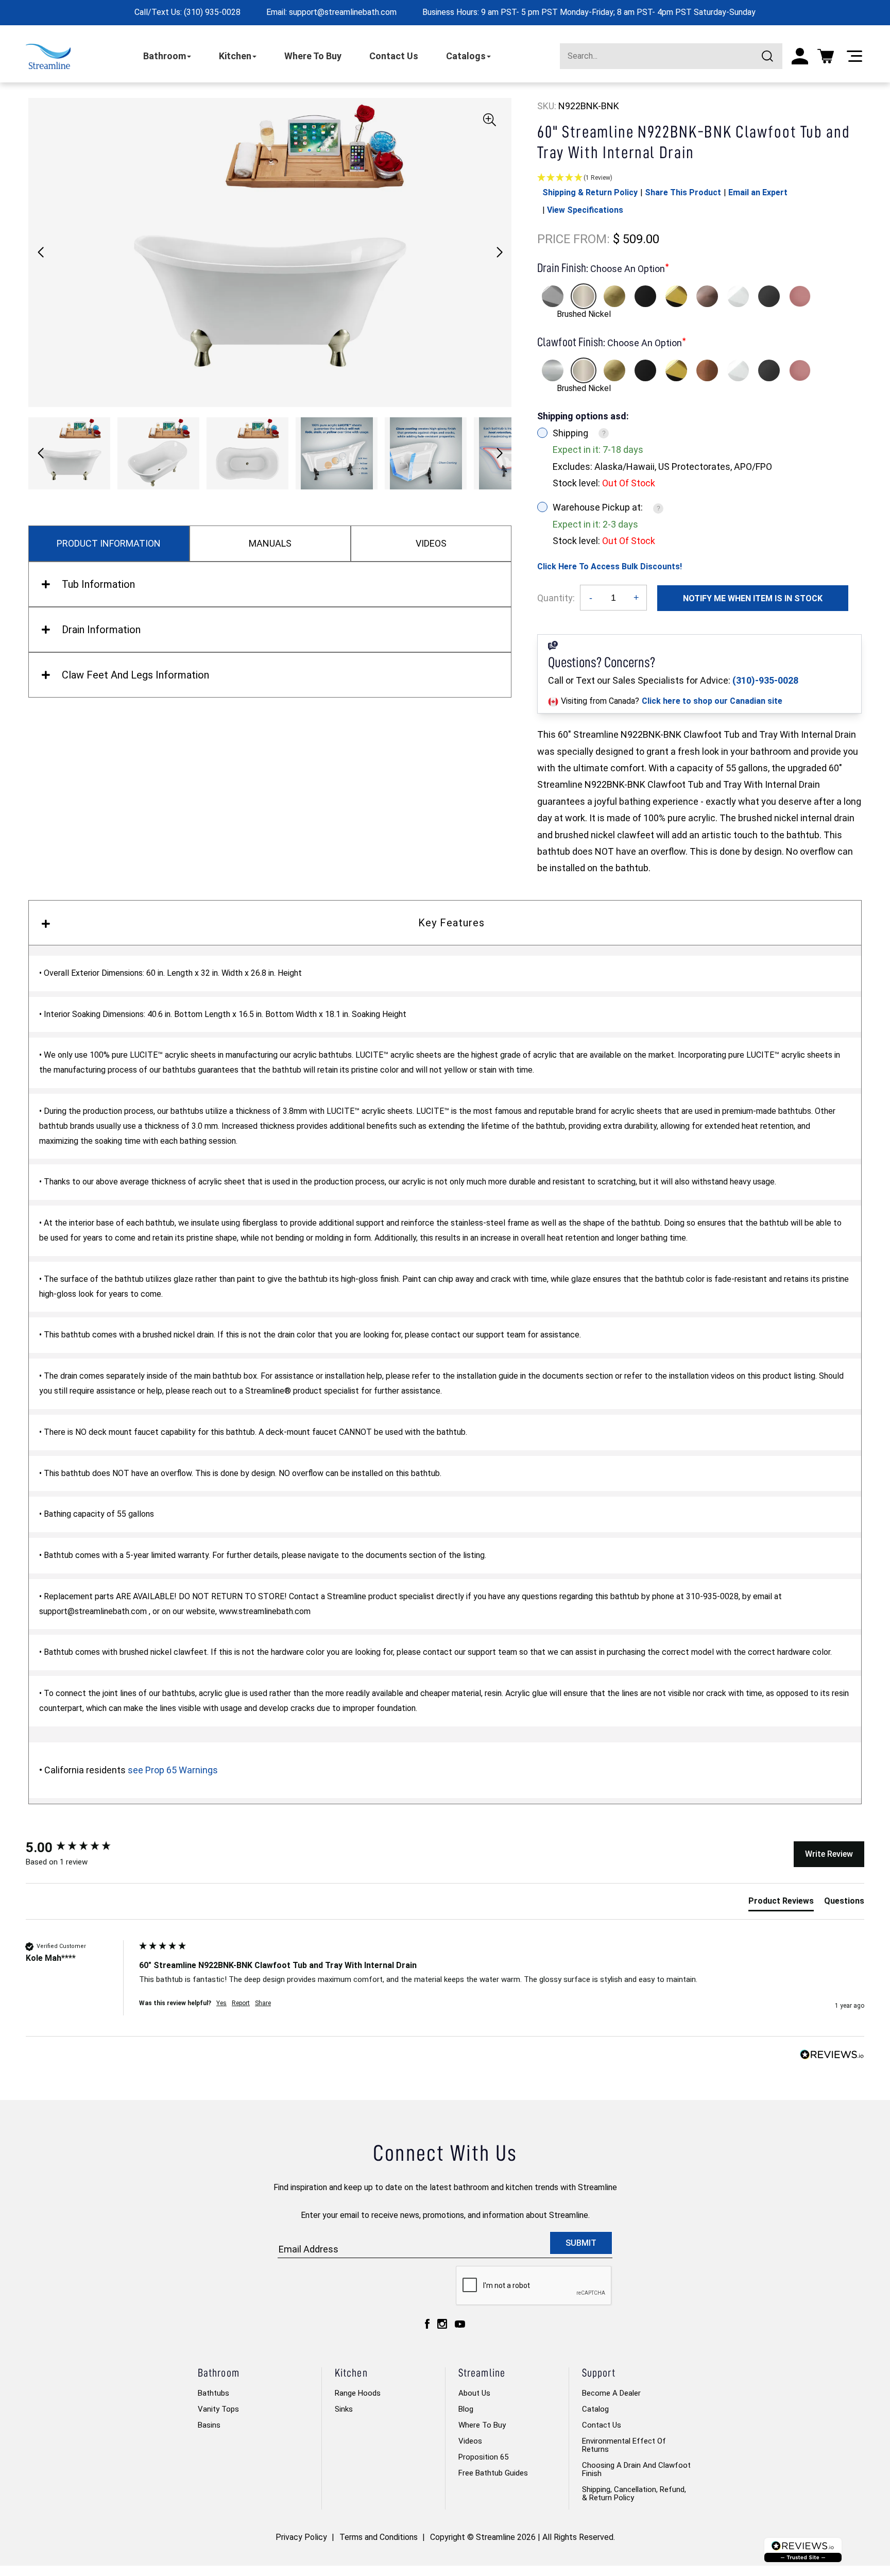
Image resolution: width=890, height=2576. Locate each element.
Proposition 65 (483, 2457)
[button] (499, 252)
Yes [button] (221, 2003)
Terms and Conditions (379, 2537)
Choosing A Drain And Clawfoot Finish (636, 2469)
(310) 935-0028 (212, 12)
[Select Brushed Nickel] (584, 296)
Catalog (595, 2409)
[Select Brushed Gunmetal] (769, 296)
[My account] (800, 56)
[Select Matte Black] (645, 296)
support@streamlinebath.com (343, 12)
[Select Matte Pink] (800, 296)
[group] (80, 1848)
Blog (466, 2409)
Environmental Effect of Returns (624, 2445)
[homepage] (48, 56)
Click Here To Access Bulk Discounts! (610, 566)
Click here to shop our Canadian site (712, 701)
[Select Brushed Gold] (614, 296)
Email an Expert (758, 192)
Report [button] (241, 2003)
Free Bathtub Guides (493, 2473)
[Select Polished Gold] (676, 296)
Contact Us (394, 56)
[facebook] (427, 2324)
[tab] (781, 1903)
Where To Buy (313, 56)
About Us (474, 2393)
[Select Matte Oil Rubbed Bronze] (707, 296)
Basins (209, 2425)
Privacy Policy (301, 2537)
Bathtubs (213, 2393)
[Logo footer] (803, 2550)
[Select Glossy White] (738, 296)
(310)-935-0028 (765, 680)
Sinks (344, 2409)
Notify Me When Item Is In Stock (753, 598)
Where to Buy (482, 2425)
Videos (470, 2441)
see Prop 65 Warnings (173, 1770)
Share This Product (683, 192)
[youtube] (460, 2324)
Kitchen (235, 56)
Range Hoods (358, 2393)
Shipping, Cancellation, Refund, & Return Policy (634, 2494)
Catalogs (466, 56)
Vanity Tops (218, 2409)
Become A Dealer (611, 2393)
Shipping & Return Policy (590, 192)
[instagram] (442, 2324)
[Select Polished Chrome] (553, 296)
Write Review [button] (829, 1854)
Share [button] (263, 2003)
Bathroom (165, 56)
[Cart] (826, 56)
